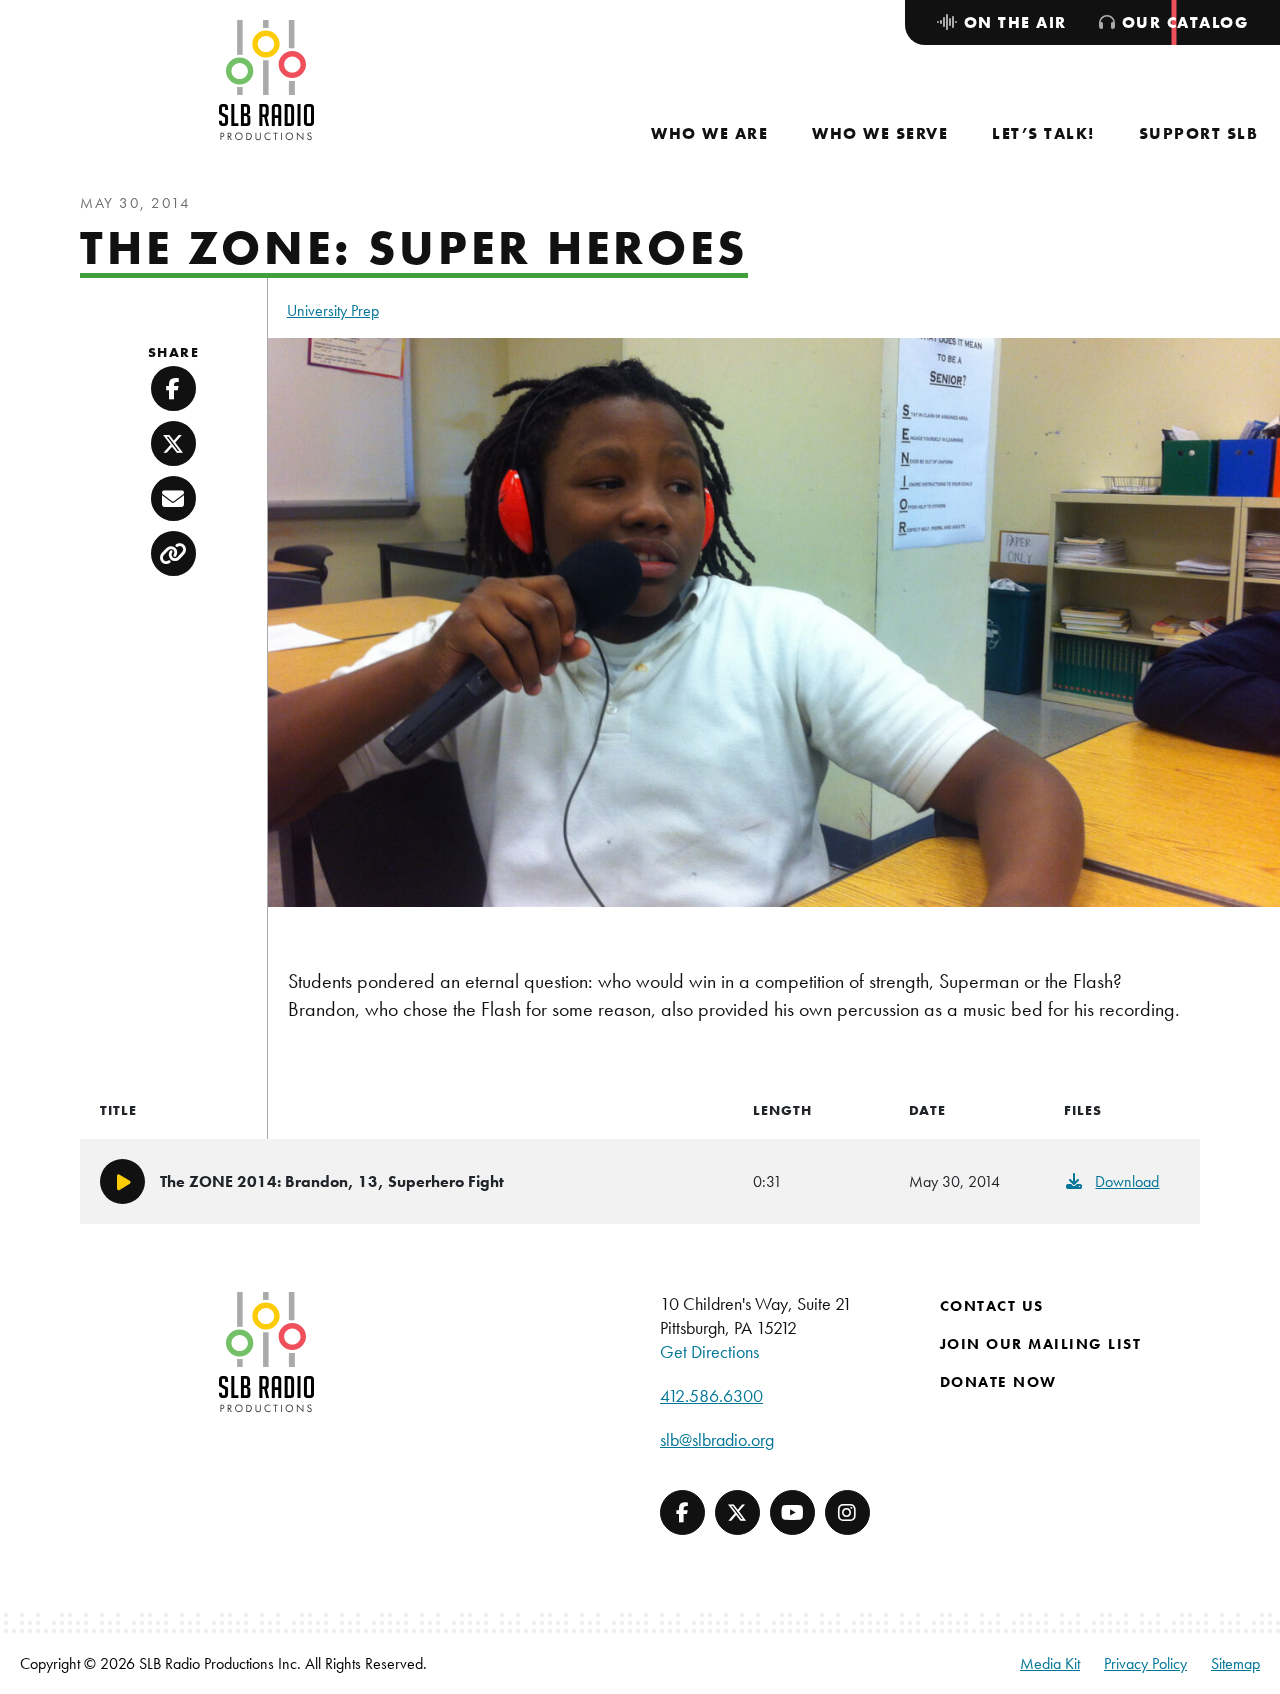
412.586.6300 (711, 1395)
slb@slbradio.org (717, 1439)
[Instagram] (847, 1512)
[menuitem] (709, 133)
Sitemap (1235, 1663)
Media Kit (1050, 1663)
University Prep (333, 310)
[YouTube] (792, 1512)
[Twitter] (737, 1512)
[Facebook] (682, 1512)
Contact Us (992, 1306)
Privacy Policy (1145, 1663)
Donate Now (998, 1382)
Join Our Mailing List (1041, 1344)
